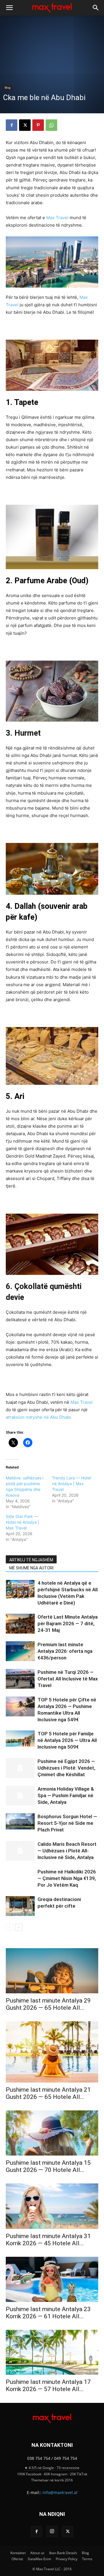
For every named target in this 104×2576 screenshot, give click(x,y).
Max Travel (57, 218)
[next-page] (19, 1927)
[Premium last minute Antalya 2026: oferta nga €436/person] (20, 1651)
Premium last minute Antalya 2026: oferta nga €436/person (65, 1651)
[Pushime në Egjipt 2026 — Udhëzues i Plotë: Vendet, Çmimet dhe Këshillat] (20, 1768)
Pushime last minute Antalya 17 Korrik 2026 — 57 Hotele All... (48, 2385)
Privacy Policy (67, 2559)
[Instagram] (52, 2531)
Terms (87, 2559)
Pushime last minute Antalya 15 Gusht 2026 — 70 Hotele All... (48, 2166)
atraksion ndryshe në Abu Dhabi (38, 1417)
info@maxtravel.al (60, 2492)
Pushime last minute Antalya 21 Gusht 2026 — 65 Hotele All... (48, 2093)
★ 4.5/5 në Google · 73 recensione (52, 2468)
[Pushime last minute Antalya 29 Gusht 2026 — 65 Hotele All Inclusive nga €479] (52, 1971)
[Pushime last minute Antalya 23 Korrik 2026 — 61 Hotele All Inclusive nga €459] (52, 2279)
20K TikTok (79, 2474)
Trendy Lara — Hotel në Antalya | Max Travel (71, 1484)
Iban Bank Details (63, 2553)
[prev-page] (9, 1927)
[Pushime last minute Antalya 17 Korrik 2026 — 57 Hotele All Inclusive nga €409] (52, 2352)
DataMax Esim (39, 2559)
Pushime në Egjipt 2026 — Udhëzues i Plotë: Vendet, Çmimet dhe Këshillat (66, 1768)
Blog (8, 87)
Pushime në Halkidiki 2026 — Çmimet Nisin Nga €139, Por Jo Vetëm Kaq (67, 1878)
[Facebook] (12, 125)
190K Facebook (29, 2474)
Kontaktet (18, 2553)
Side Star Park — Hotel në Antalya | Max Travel (23, 1522)
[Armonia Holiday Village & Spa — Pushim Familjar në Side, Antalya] (20, 1796)
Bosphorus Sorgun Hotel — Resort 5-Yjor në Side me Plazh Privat (67, 1823)
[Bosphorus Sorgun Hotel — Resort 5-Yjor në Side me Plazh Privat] (20, 1821)
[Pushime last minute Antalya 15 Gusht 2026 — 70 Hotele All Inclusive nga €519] (52, 2133)
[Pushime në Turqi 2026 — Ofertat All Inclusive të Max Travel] (20, 1679)
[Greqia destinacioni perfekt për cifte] (20, 1906)
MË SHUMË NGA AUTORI (31, 1568)
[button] (9, 8)
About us (37, 2553)
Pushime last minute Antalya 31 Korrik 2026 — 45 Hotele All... (48, 2240)
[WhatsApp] (51, 125)
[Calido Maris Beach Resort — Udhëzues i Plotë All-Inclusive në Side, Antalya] (20, 1851)
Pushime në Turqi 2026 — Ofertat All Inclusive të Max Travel (68, 1679)
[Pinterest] (38, 125)
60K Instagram (56, 2474)
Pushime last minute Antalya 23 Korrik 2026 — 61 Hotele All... (48, 2313)
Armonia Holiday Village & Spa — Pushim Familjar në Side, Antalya (66, 1795)
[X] (25, 125)
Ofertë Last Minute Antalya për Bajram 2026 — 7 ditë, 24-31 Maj (68, 1623)
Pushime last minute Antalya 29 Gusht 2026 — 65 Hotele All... (48, 2004)
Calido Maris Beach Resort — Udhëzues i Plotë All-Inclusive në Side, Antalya (67, 1851)
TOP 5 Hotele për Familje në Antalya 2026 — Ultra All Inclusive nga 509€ (67, 1740)
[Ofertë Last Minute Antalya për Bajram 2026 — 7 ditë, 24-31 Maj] (20, 1624)
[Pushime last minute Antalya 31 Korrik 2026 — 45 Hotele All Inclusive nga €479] (52, 2206)
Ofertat (17, 2559)
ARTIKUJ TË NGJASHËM (31, 1560)
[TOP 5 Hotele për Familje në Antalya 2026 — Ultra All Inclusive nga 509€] (20, 1739)
